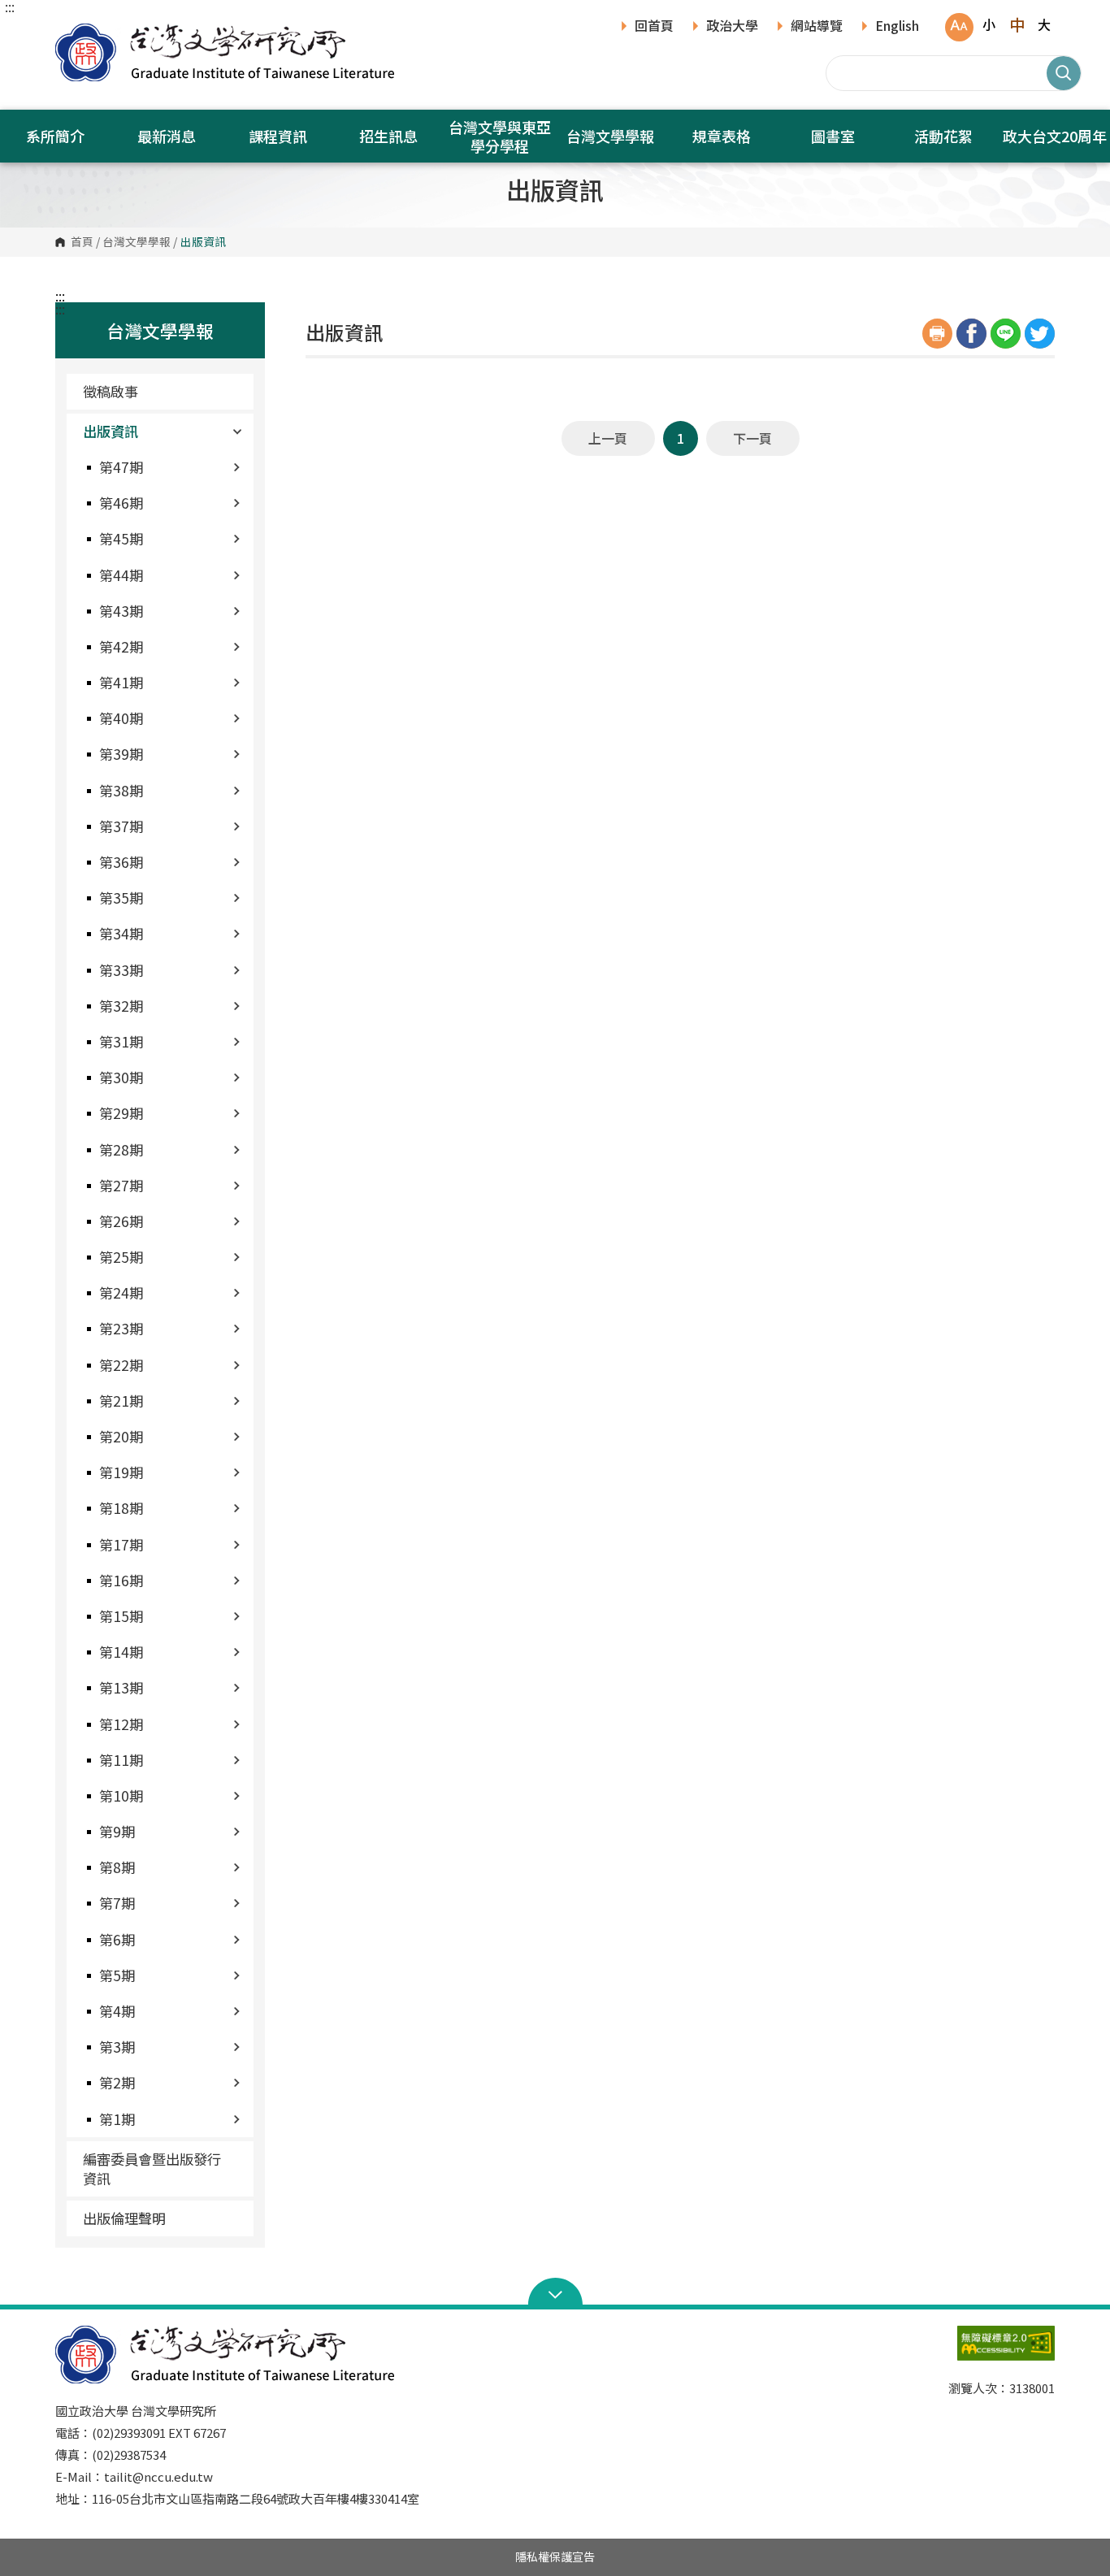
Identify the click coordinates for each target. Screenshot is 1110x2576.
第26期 (121, 1221)
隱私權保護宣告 (555, 2556)
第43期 (121, 611)
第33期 (121, 970)
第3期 (117, 2047)
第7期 (117, 1903)
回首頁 (654, 27)
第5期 (117, 1975)
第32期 (121, 1006)
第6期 (117, 1939)
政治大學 (732, 27)
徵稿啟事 (111, 391)
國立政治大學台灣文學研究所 (72, 32)
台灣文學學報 (137, 242)
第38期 (121, 790)
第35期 (121, 898)
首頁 (82, 242)
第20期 (121, 1436)
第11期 (121, 1760)
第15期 (121, 1616)
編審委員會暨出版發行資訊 (152, 2168)
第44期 (121, 575)
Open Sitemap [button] (555, 2293)
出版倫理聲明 (124, 2218)
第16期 (121, 1580)
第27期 (121, 1185)
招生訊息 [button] (388, 136)
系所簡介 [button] (55, 136)
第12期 (121, 1724)
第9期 (117, 1831)
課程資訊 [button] (278, 136)
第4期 (117, 2011)
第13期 (121, 1687)
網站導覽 (817, 27)
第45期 (121, 538)
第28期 (121, 1149)
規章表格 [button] (722, 136)
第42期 (121, 646)
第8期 (117, 1867)
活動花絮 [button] (943, 136)
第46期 (121, 503)
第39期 (121, 754)
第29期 (121, 1113)
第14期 (121, 1652)
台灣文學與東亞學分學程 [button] (500, 136)
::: (10, 7)
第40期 (121, 718)
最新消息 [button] (167, 136)
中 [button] (1017, 24)
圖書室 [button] (833, 136)
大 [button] (1044, 24)
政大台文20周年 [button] (1055, 136)
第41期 (121, 682)
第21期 (121, 1401)
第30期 (121, 1077)
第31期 (121, 1041)
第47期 (121, 467)
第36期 (121, 862)
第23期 (121, 1328)
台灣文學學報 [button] (610, 136)
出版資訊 (111, 431)
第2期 (117, 2082)
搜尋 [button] (1064, 73)
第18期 (121, 1508)
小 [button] (989, 24)
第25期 (121, 1257)
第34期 (121, 933)
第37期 (121, 826)
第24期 (121, 1292)
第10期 (121, 1795)
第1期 (117, 2119)
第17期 (121, 1544)
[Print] (937, 334)
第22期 (121, 1365)
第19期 (121, 1472)
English (897, 27)
